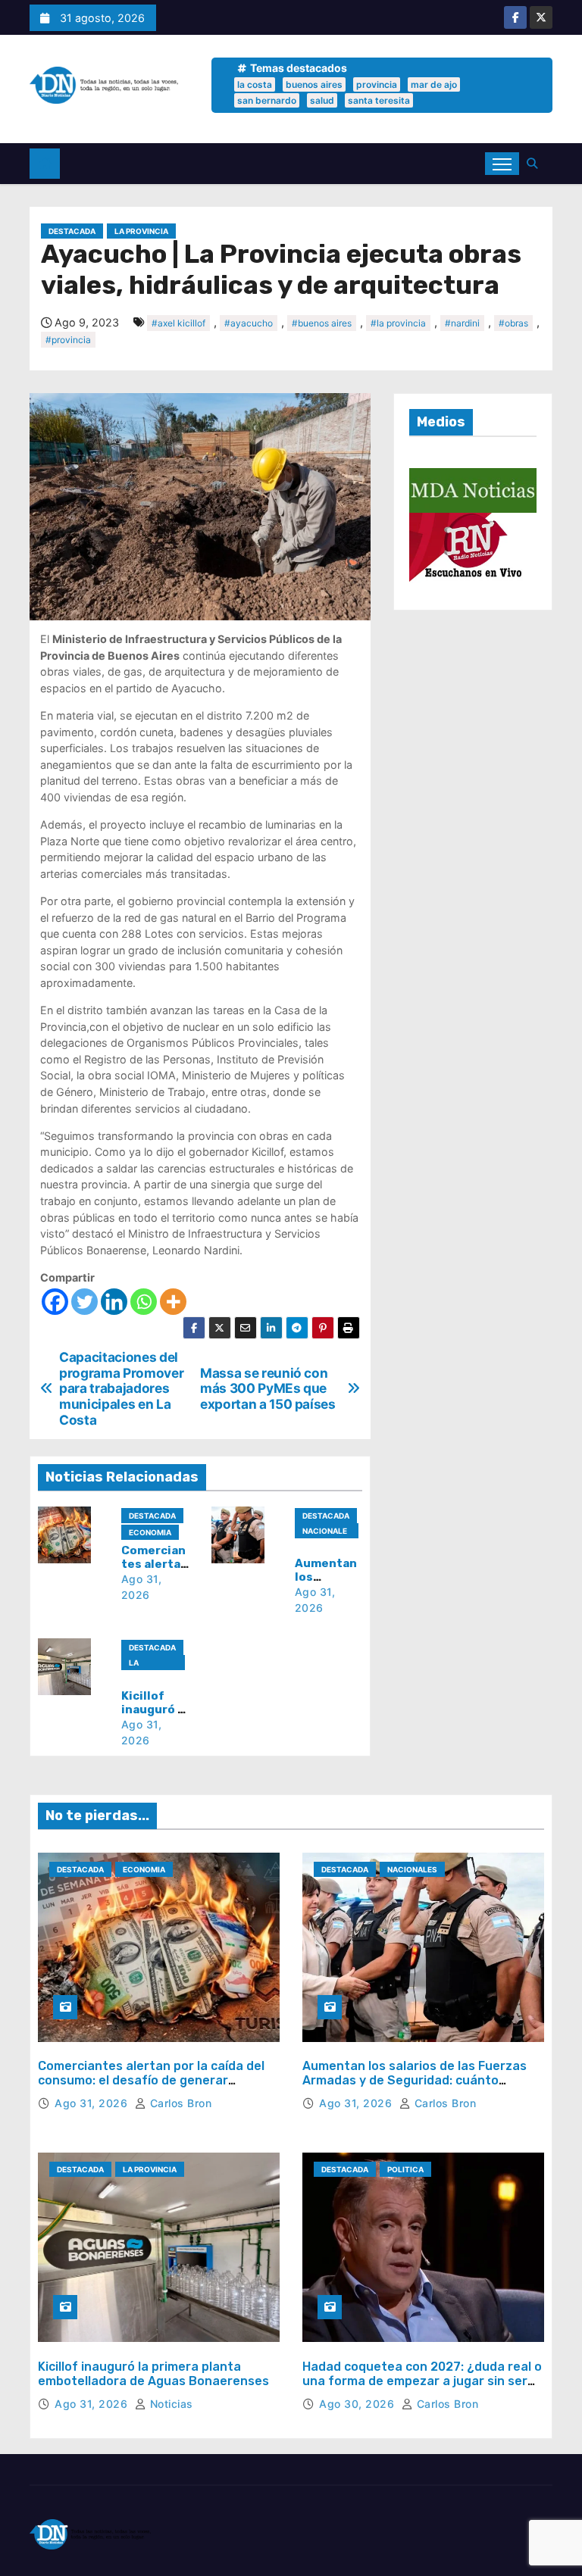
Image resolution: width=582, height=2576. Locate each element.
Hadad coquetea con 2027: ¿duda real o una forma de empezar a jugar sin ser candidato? (422, 2381)
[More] (173, 1302)
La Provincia (141, 231)
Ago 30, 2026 (358, 2404)
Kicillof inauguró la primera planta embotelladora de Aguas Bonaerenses (153, 2374)
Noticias (170, 2404)
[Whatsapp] (144, 1302)
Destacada (72, 231)
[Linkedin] (114, 1302)
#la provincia (398, 323)
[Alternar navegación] (502, 164)
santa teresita (379, 100)
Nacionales (325, 1532)
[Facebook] (55, 1302)
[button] (536, 163)
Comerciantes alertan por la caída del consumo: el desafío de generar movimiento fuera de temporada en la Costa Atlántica (152, 2088)
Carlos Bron (179, 2103)
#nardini (462, 323)
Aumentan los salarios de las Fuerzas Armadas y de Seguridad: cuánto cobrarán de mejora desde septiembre (418, 2080)
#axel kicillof (178, 323)
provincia (377, 84)
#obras (513, 323)
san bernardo (267, 100)
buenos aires (314, 84)
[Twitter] (84, 1302)
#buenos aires (322, 323)
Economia (150, 1532)
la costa (255, 84)
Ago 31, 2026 (93, 2103)
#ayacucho (249, 323)
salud (322, 100)
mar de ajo (434, 84)
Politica (405, 2169)
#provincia (68, 340)
